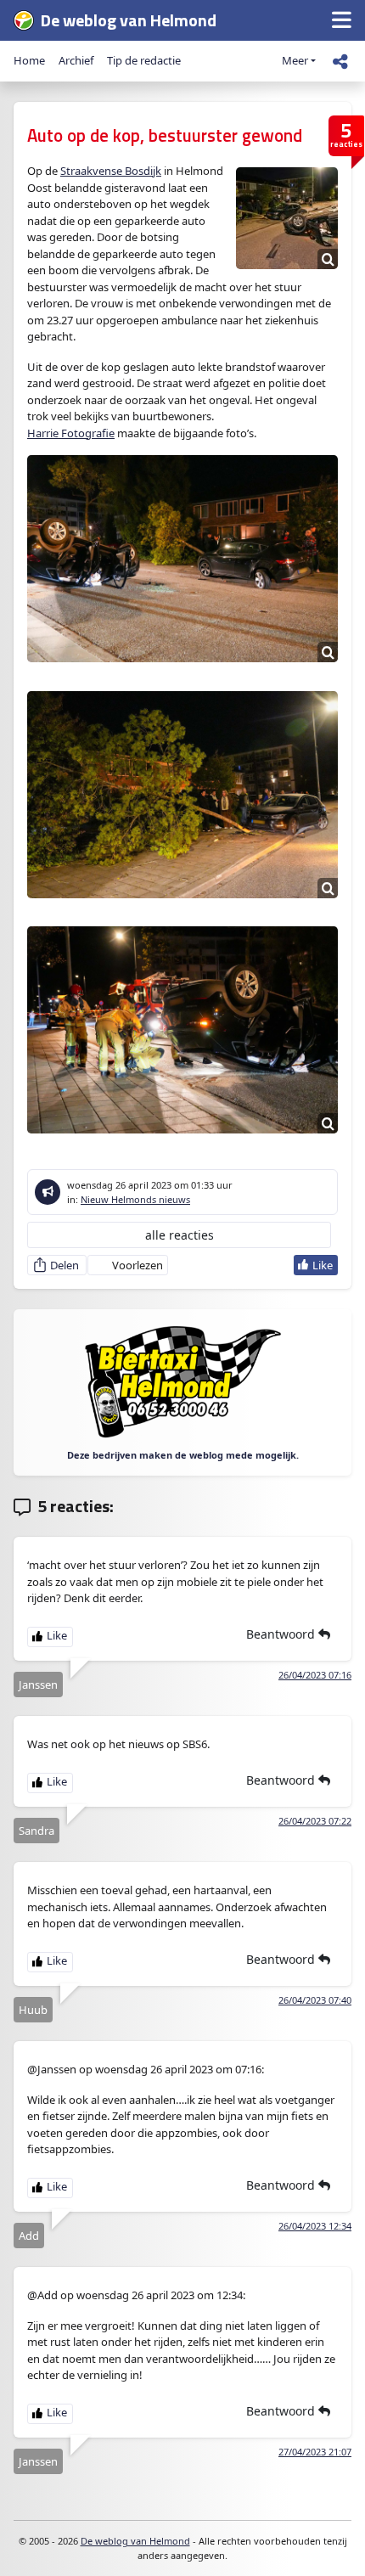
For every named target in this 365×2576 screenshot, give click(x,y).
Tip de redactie (144, 60)
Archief (76, 60)
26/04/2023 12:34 (315, 2226)
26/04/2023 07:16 (315, 1675)
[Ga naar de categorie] (48, 1192)
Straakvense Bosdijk (111, 171)
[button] (342, 21)
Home (29, 60)
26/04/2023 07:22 (315, 1821)
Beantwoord (282, 1634)
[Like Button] (316, 1265)
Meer (295, 60)
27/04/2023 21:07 (315, 2452)
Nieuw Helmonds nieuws (135, 1199)
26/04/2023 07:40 (315, 2000)
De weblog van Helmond (135, 2541)
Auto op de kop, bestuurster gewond (165, 135)
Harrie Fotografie (71, 433)
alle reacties (180, 1235)
